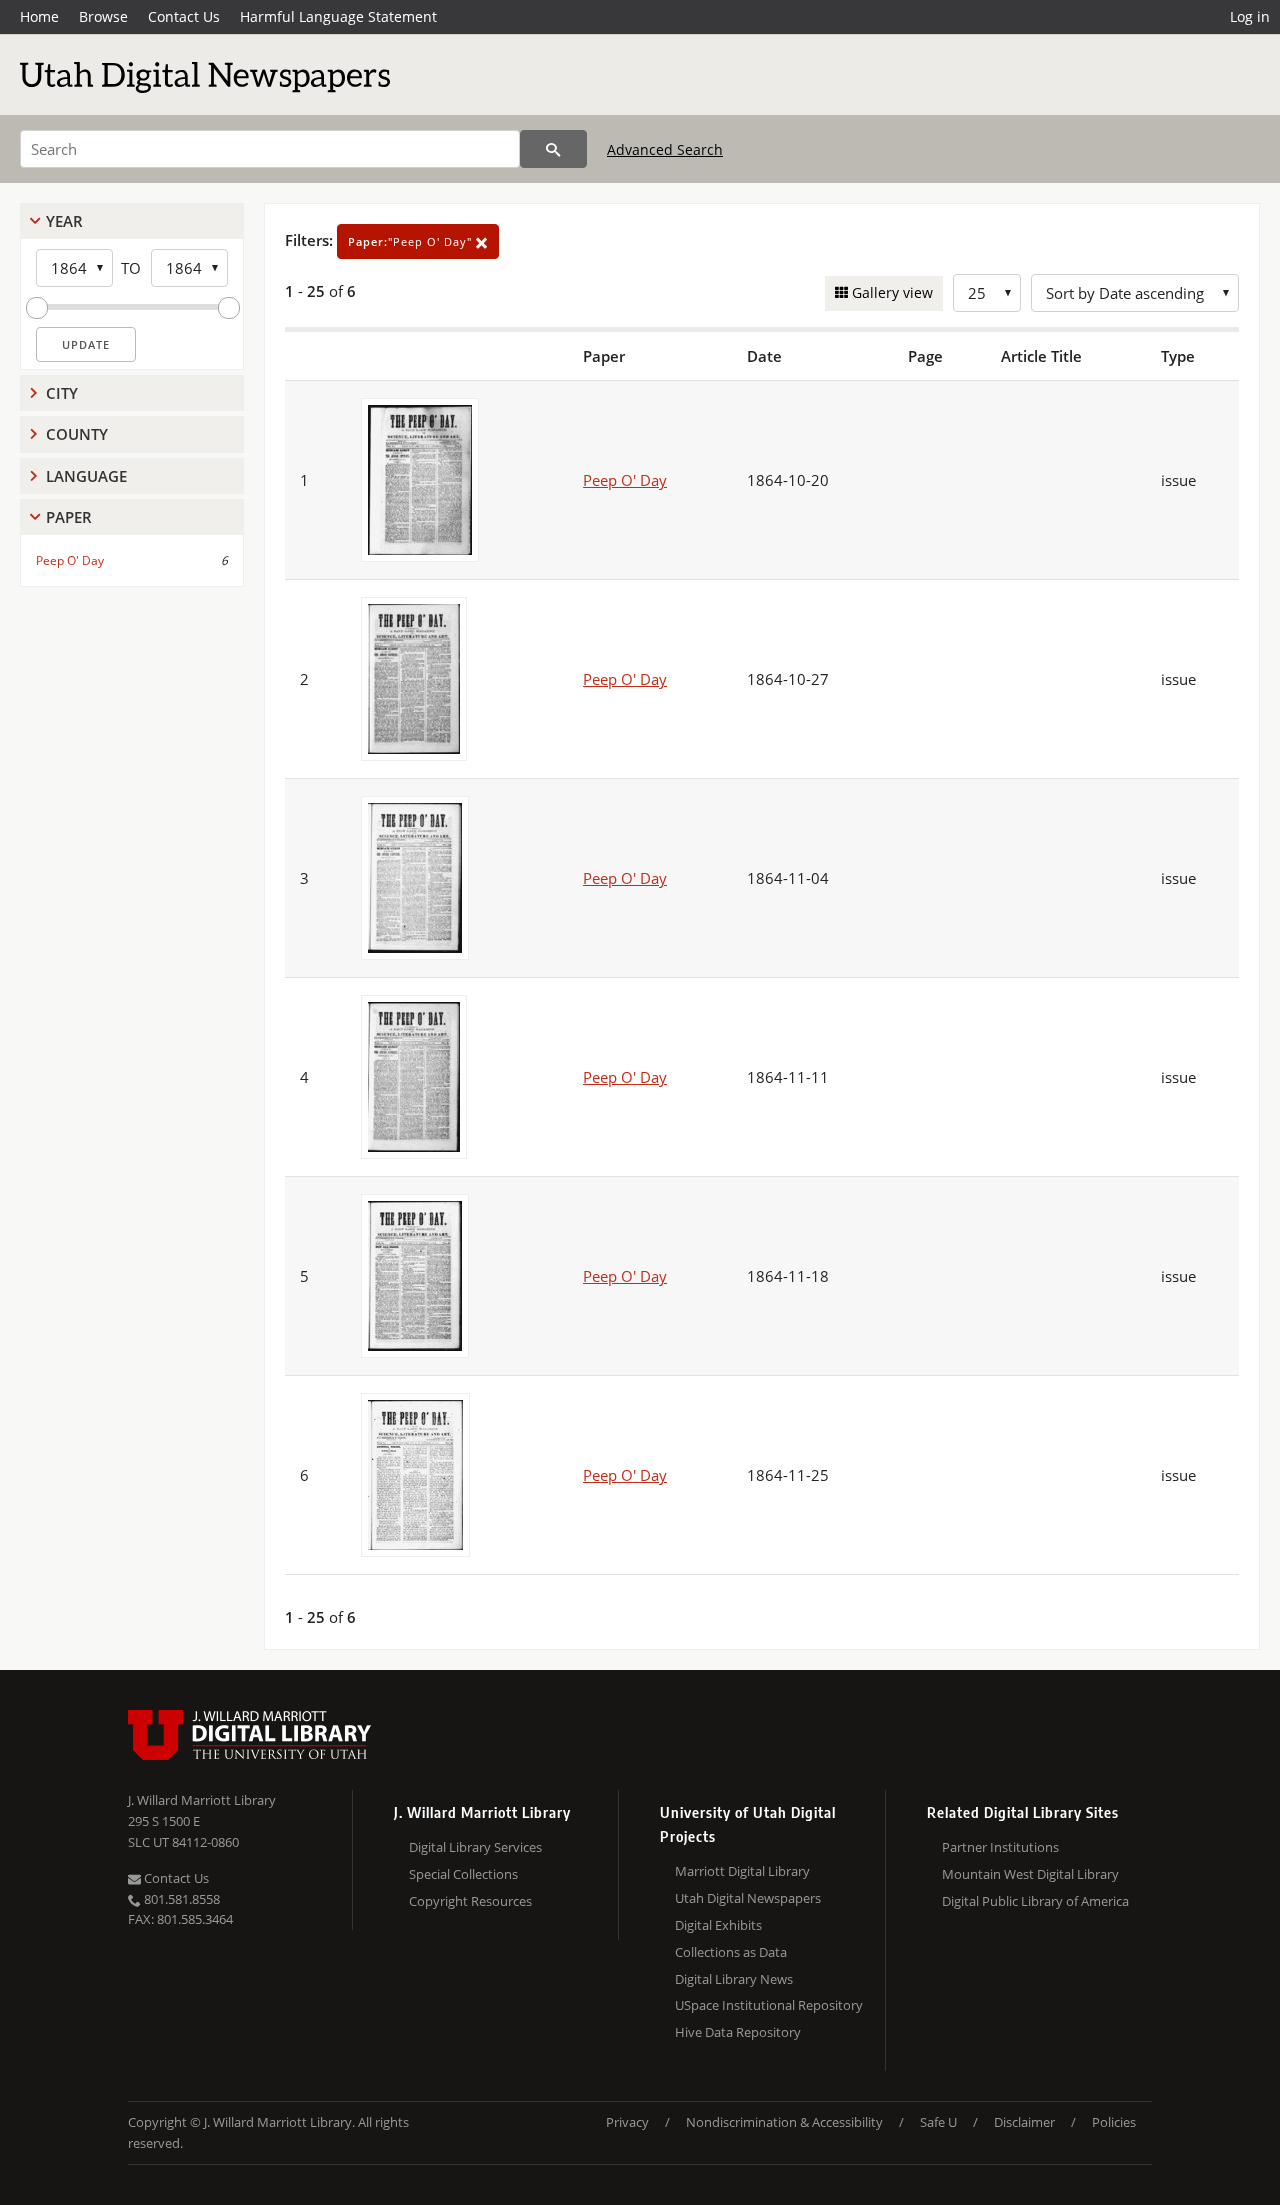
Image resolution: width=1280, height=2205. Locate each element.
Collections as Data (731, 1952)
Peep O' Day (70, 560)
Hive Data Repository (738, 2032)
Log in (1250, 16)
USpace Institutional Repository (769, 2005)
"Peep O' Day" (412, 241)
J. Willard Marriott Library (202, 1800)
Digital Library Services (475, 1847)
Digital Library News (734, 1979)
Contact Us (184, 16)
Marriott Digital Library (742, 1871)
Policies (1114, 2122)
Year (64, 221)
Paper (69, 517)
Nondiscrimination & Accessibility (784, 2122)
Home (39, 16)
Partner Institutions (1000, 1847)
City (62, 393)
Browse (103, 16)
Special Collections (463, 1874)
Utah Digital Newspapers (748, 1898)
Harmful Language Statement (338, 16)
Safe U (938, 2122)
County (77, 434)
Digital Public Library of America (1035, 1901)
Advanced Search (665, 149)
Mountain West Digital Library (1030, 1874)
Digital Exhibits (718, 1925)
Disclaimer (1024, 2122)
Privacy (627, 2122)
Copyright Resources (470, 1901)
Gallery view (890, 292)
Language (86, 476)
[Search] (553, 149)
